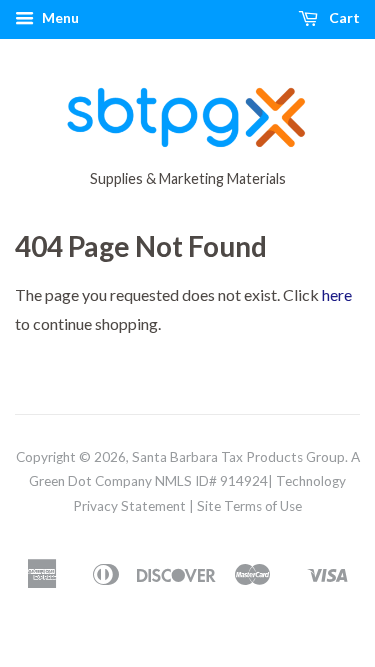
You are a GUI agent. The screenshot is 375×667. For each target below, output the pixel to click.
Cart (343, 17)
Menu (59, 17)
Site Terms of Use (249, 506)
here (337, 294)
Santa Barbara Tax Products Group (238, 457)
